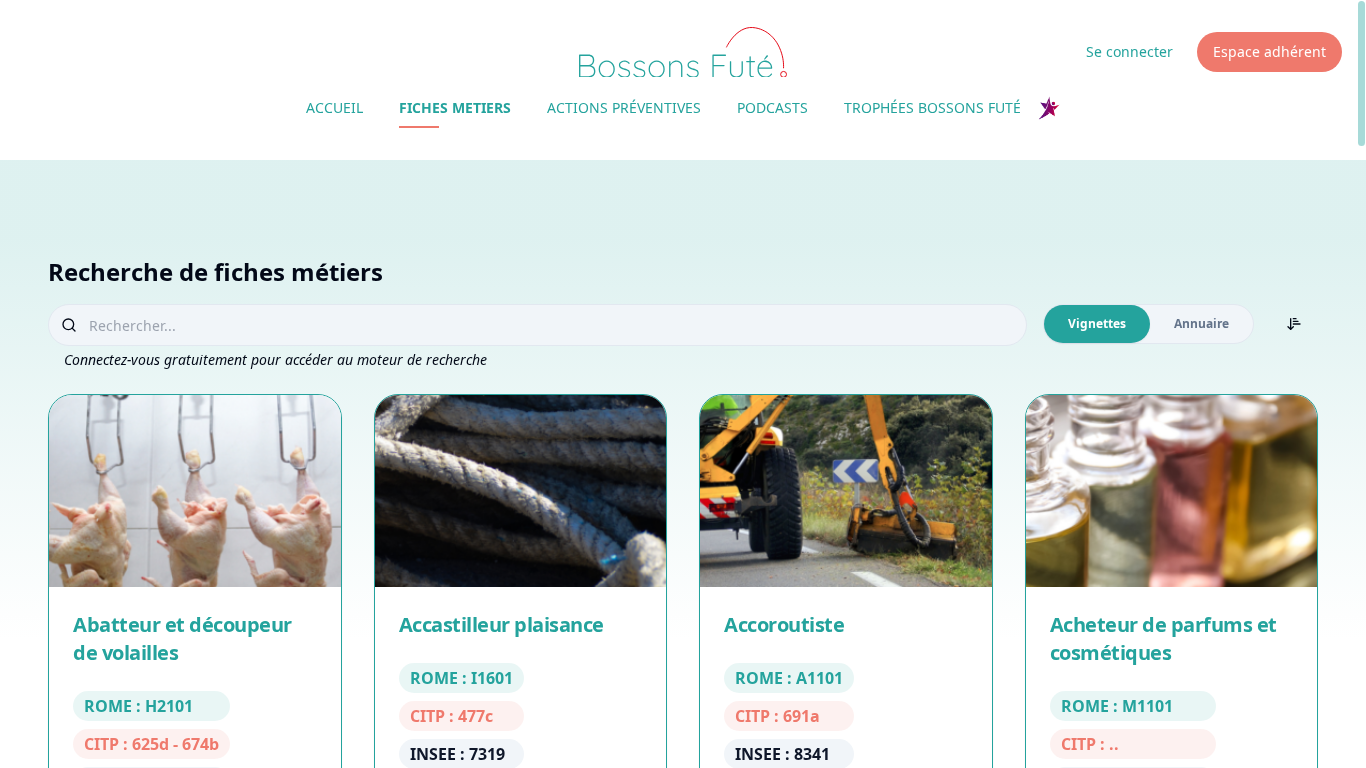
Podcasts (772, 107)
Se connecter (1129, 51)
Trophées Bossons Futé (932, 107)
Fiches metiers (455, 107)
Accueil (334, 107)
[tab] (1097, 324)
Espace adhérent (1269, 51)
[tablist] (1148, 324)
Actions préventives (624, 107)
